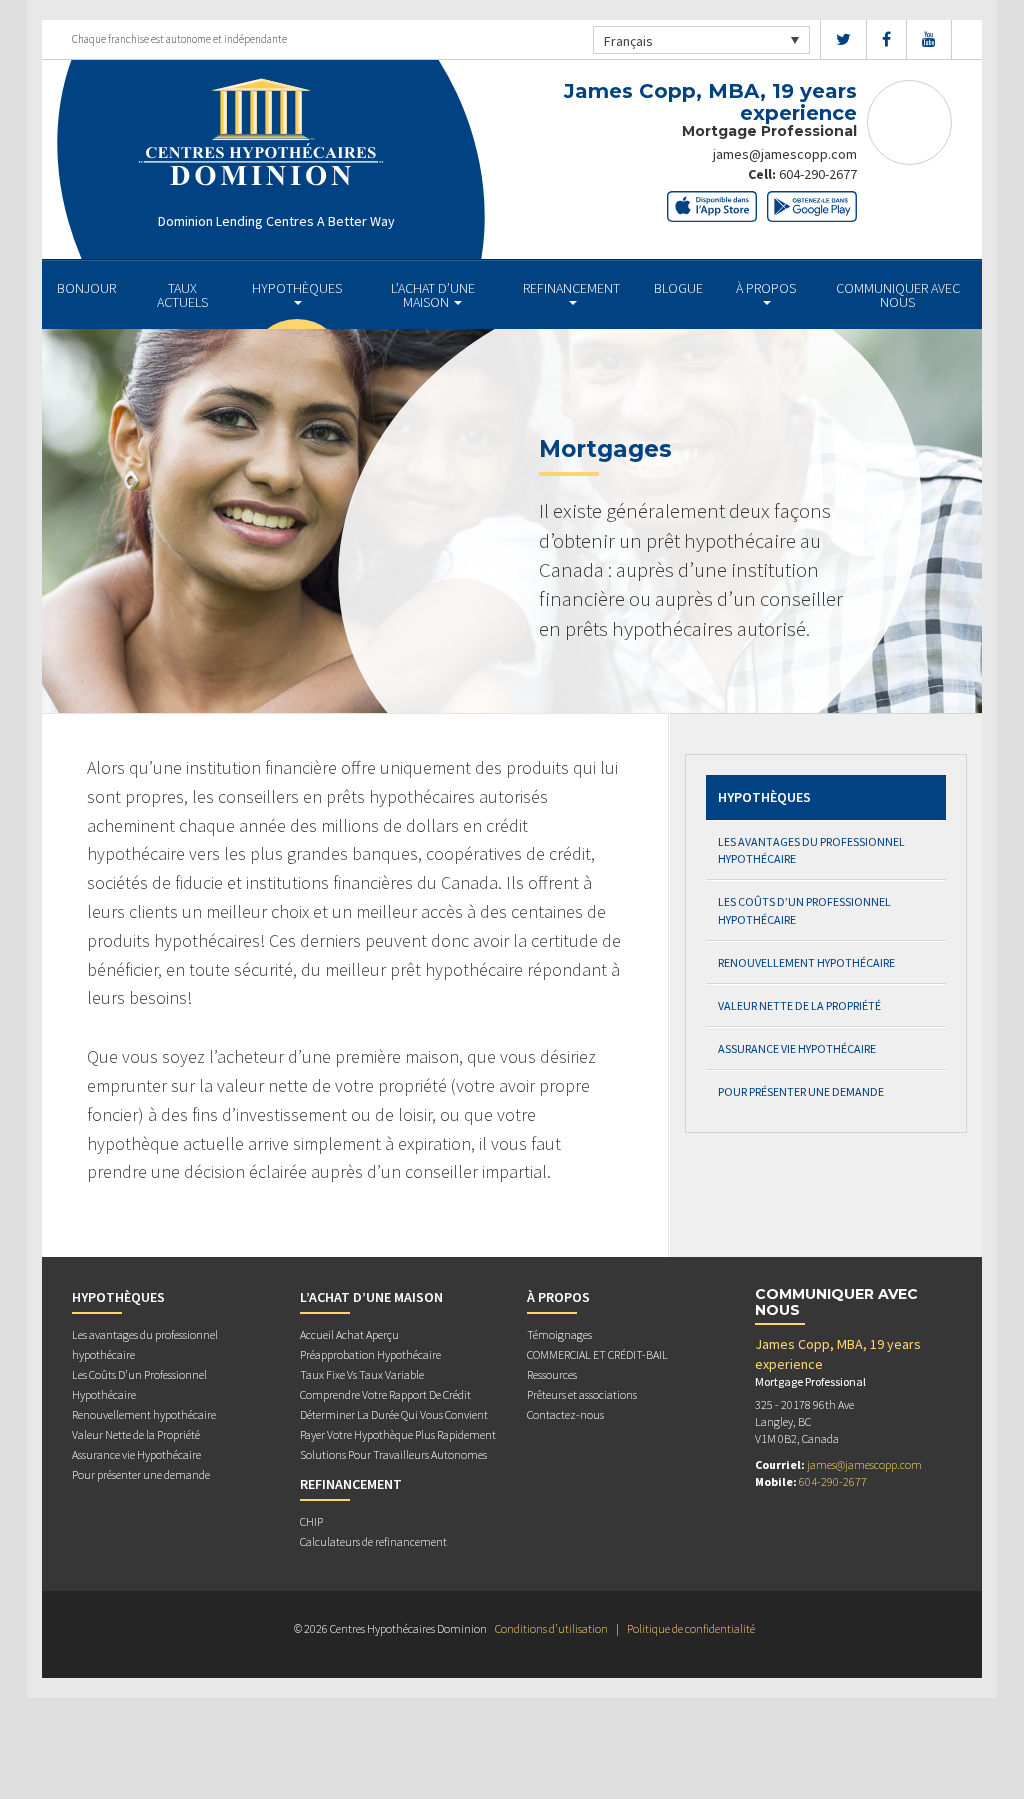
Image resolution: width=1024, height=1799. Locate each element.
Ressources (552, 1374)
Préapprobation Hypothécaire (370, 1354)
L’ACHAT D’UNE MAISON (433, 295)
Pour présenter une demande (801, 1091)
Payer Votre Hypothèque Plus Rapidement (398, 1434)
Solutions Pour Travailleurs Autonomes (393, 1454)
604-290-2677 (818, 174)
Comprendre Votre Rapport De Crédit (385, 1394)
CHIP (311, 1521)
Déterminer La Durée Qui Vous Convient (394, 1414)
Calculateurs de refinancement (373, 1541)
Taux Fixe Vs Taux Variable (362, 1374)
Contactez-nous (565, 1414)
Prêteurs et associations (582, 1394)
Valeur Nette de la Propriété (799, 1005)
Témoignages (559, 1334)
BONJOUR (86, 288)
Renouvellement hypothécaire (806, 962)
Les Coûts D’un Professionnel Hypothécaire (804, 910)
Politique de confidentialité (691, 1628)
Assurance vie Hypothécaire (797, 1048)
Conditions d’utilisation (551, 1628)
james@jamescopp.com (785, 154)
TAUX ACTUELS (182, 295)
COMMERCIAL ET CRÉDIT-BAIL (597, 1354)
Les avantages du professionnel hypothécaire (811, 850)
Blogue (678, 288)
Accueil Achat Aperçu (349, 1334)
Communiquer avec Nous (898, 295)
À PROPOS (766, 288)
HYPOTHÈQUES (297, 288)
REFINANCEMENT (571, 288)
